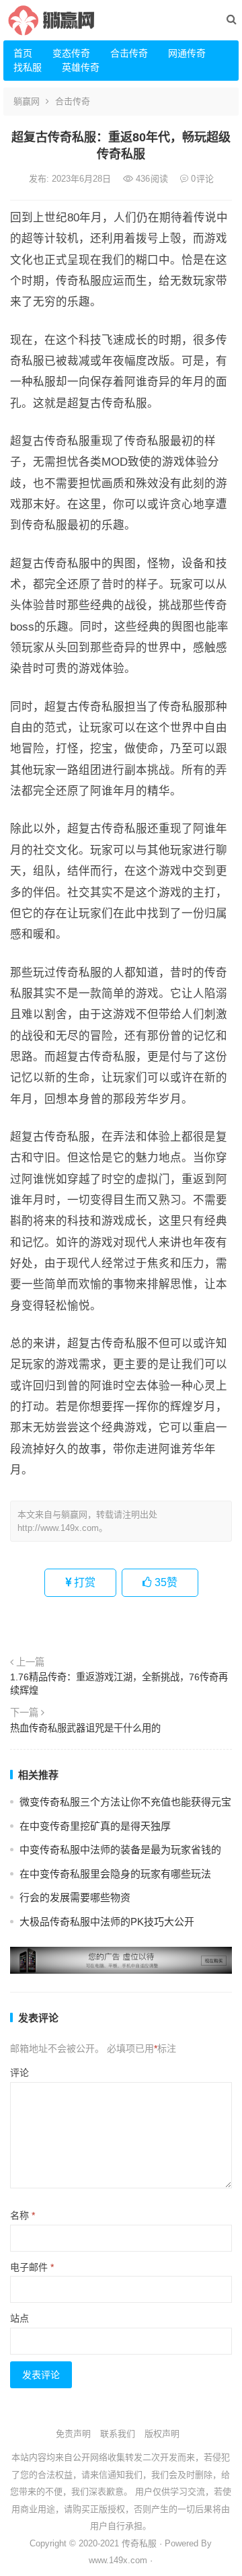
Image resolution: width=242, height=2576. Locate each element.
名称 (23, 2215)
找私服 (28, 67)
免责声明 (73, 2434)
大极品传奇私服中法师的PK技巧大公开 (107, 1922)
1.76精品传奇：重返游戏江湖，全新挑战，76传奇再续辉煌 (119, 1684)
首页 (23, 53)
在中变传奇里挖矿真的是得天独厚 (95, 1826)
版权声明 (162, 2434)
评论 (19, 2073)
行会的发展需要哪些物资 (75, 1897)
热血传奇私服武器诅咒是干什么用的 (85, 1728)
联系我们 (118, 2434)
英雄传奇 (81, 67)
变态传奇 (71, 53)
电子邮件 (32, 2267)
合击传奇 (129, 53)
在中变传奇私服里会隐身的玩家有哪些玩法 (115, 1874)
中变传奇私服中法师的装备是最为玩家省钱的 (120, 1850)
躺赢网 (27, 101)
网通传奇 (187, 53)
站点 (19, 2318)
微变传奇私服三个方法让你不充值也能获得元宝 (125, 1802)
